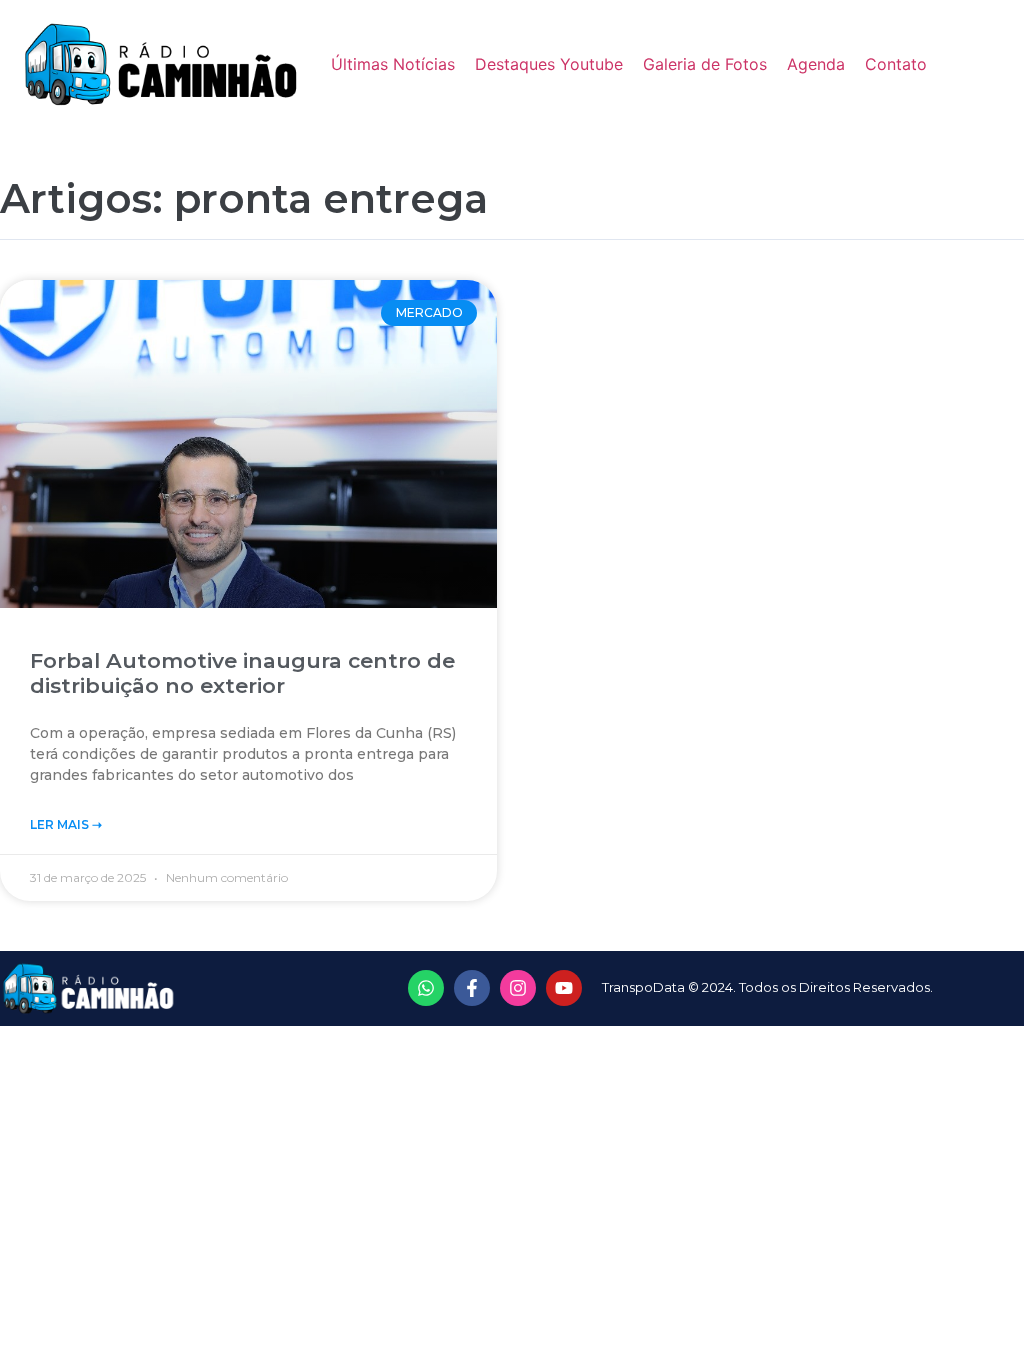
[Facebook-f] (472, 988)
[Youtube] (564, 988)
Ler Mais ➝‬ (66, 824)
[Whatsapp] (426, 988)
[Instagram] (518, 988)
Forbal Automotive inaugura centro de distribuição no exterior (242, 673)
